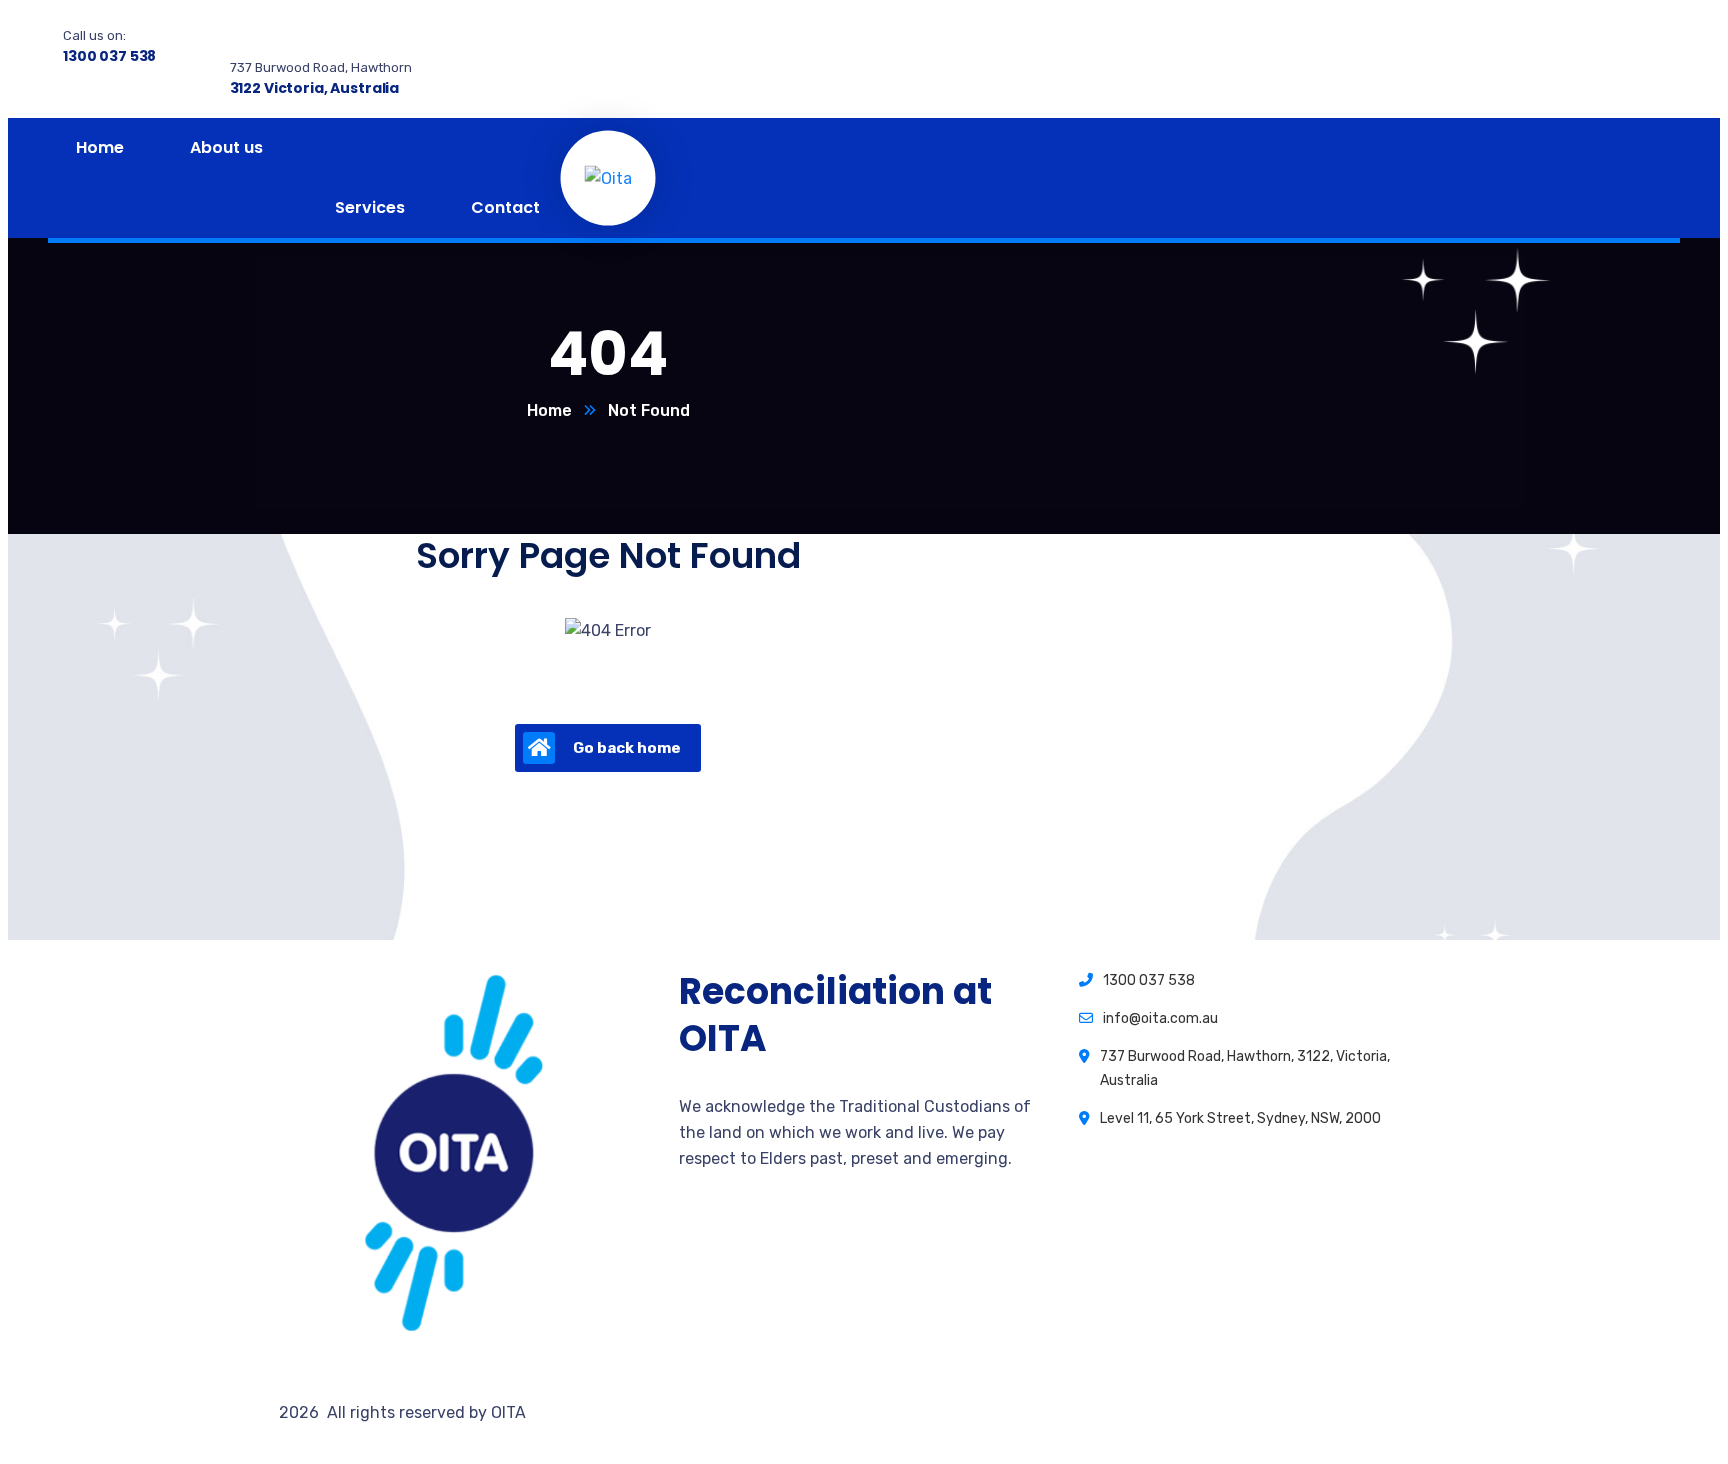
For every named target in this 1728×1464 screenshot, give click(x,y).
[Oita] (608, 177)
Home (549, 410)
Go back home (627, 748)
